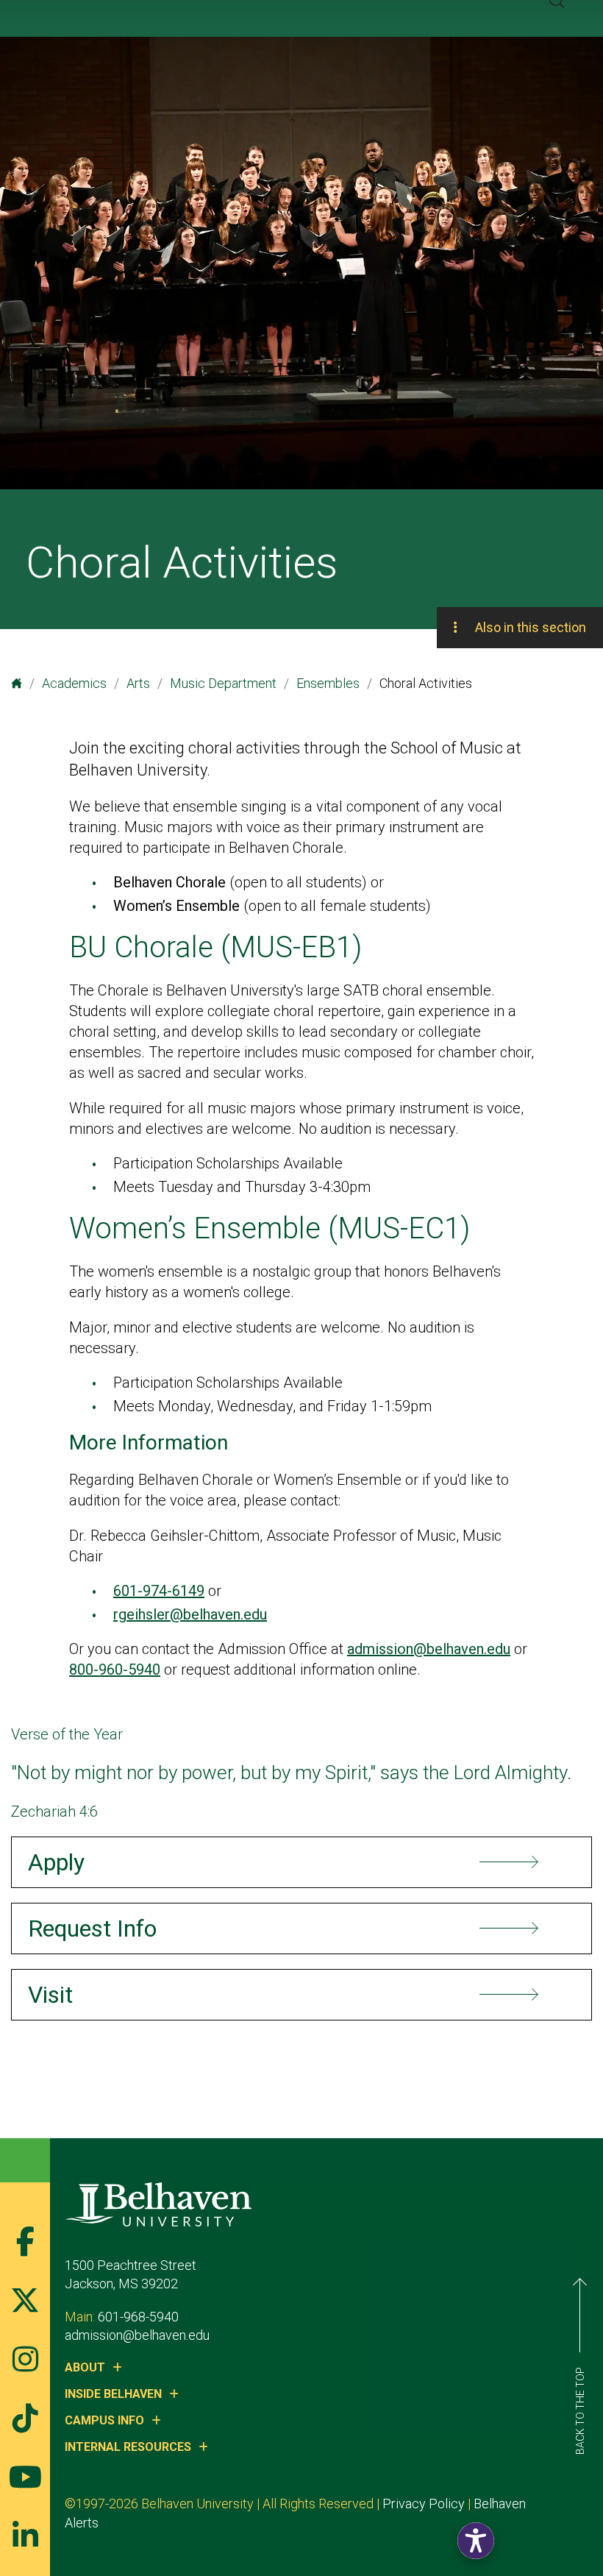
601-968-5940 (138, 2317)
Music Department (223, 683)
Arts (138, 683)
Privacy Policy (424, 2504)
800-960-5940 (115, 1670)
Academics (74, 683)
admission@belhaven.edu (429, 1649)
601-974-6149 (159, 1591)
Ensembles (328, 683)
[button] (476, 2541)
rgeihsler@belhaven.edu (190, 1614)
